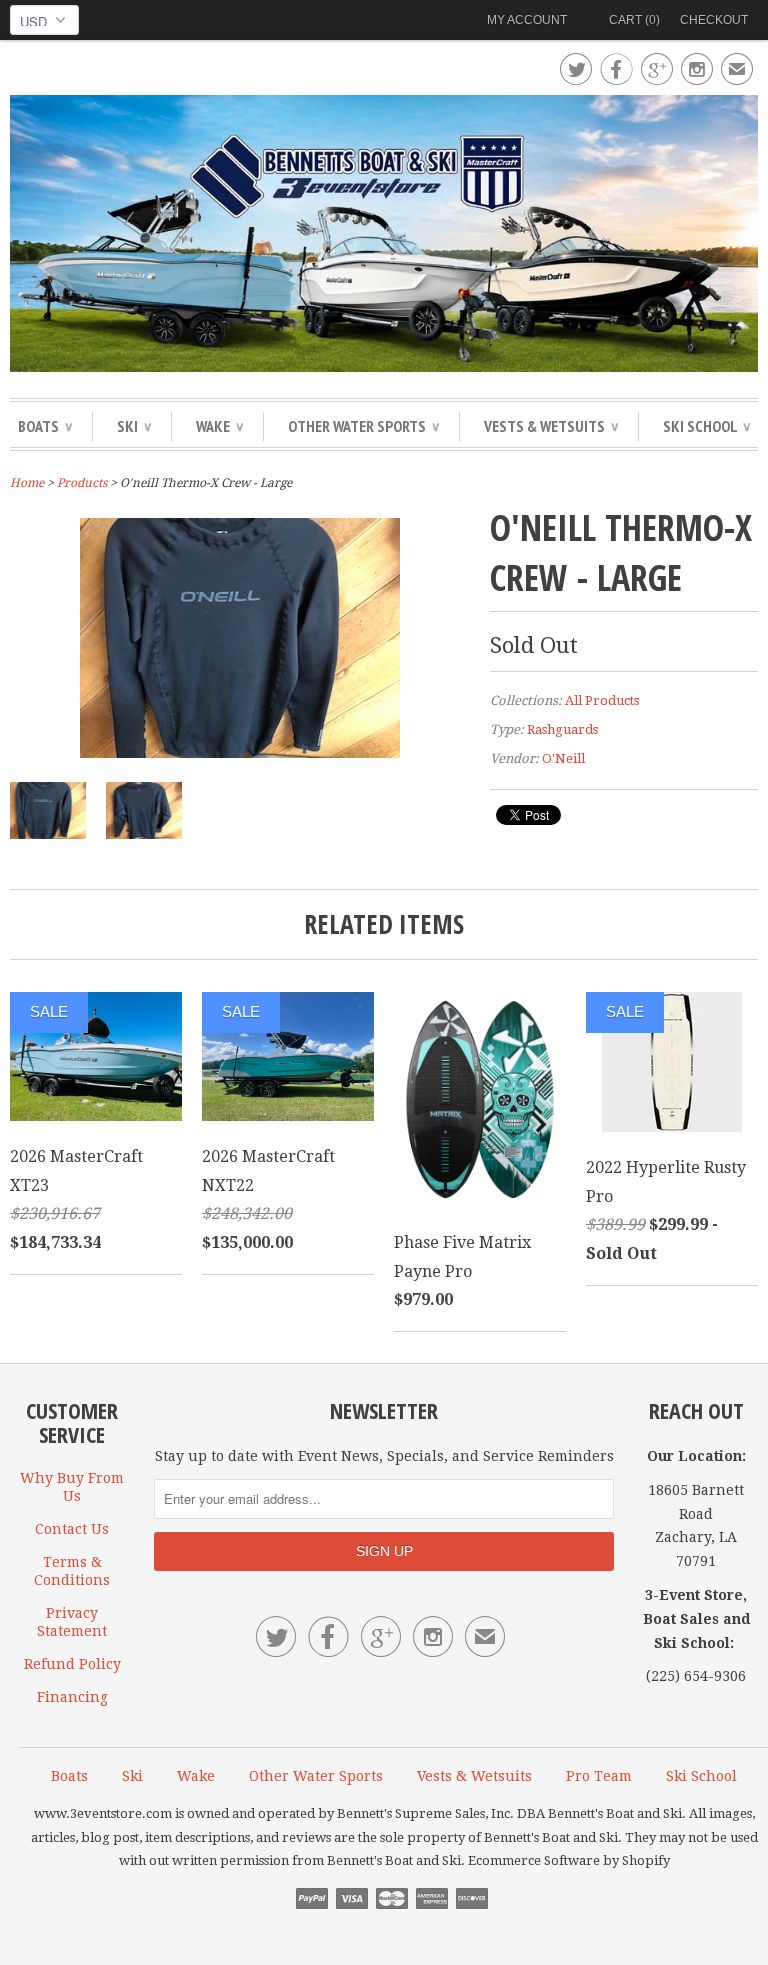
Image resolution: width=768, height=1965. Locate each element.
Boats (45, 426)
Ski (134, 426)
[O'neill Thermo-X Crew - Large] (240, 752)
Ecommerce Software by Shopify (569, 1860)
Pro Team (599, 1776)
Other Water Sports (363, 426)
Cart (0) (634, 20)
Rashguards (562, 729)
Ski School (706, 426)
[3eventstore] (384, 236)
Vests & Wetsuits (551, 426)
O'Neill (563, 758)
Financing (72, 1697)
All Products (602, 700)
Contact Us (72, 1529)
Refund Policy (72, 1664)
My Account (527, 20)
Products (82, 483)
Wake (219, 426)
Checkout (714, 20)
